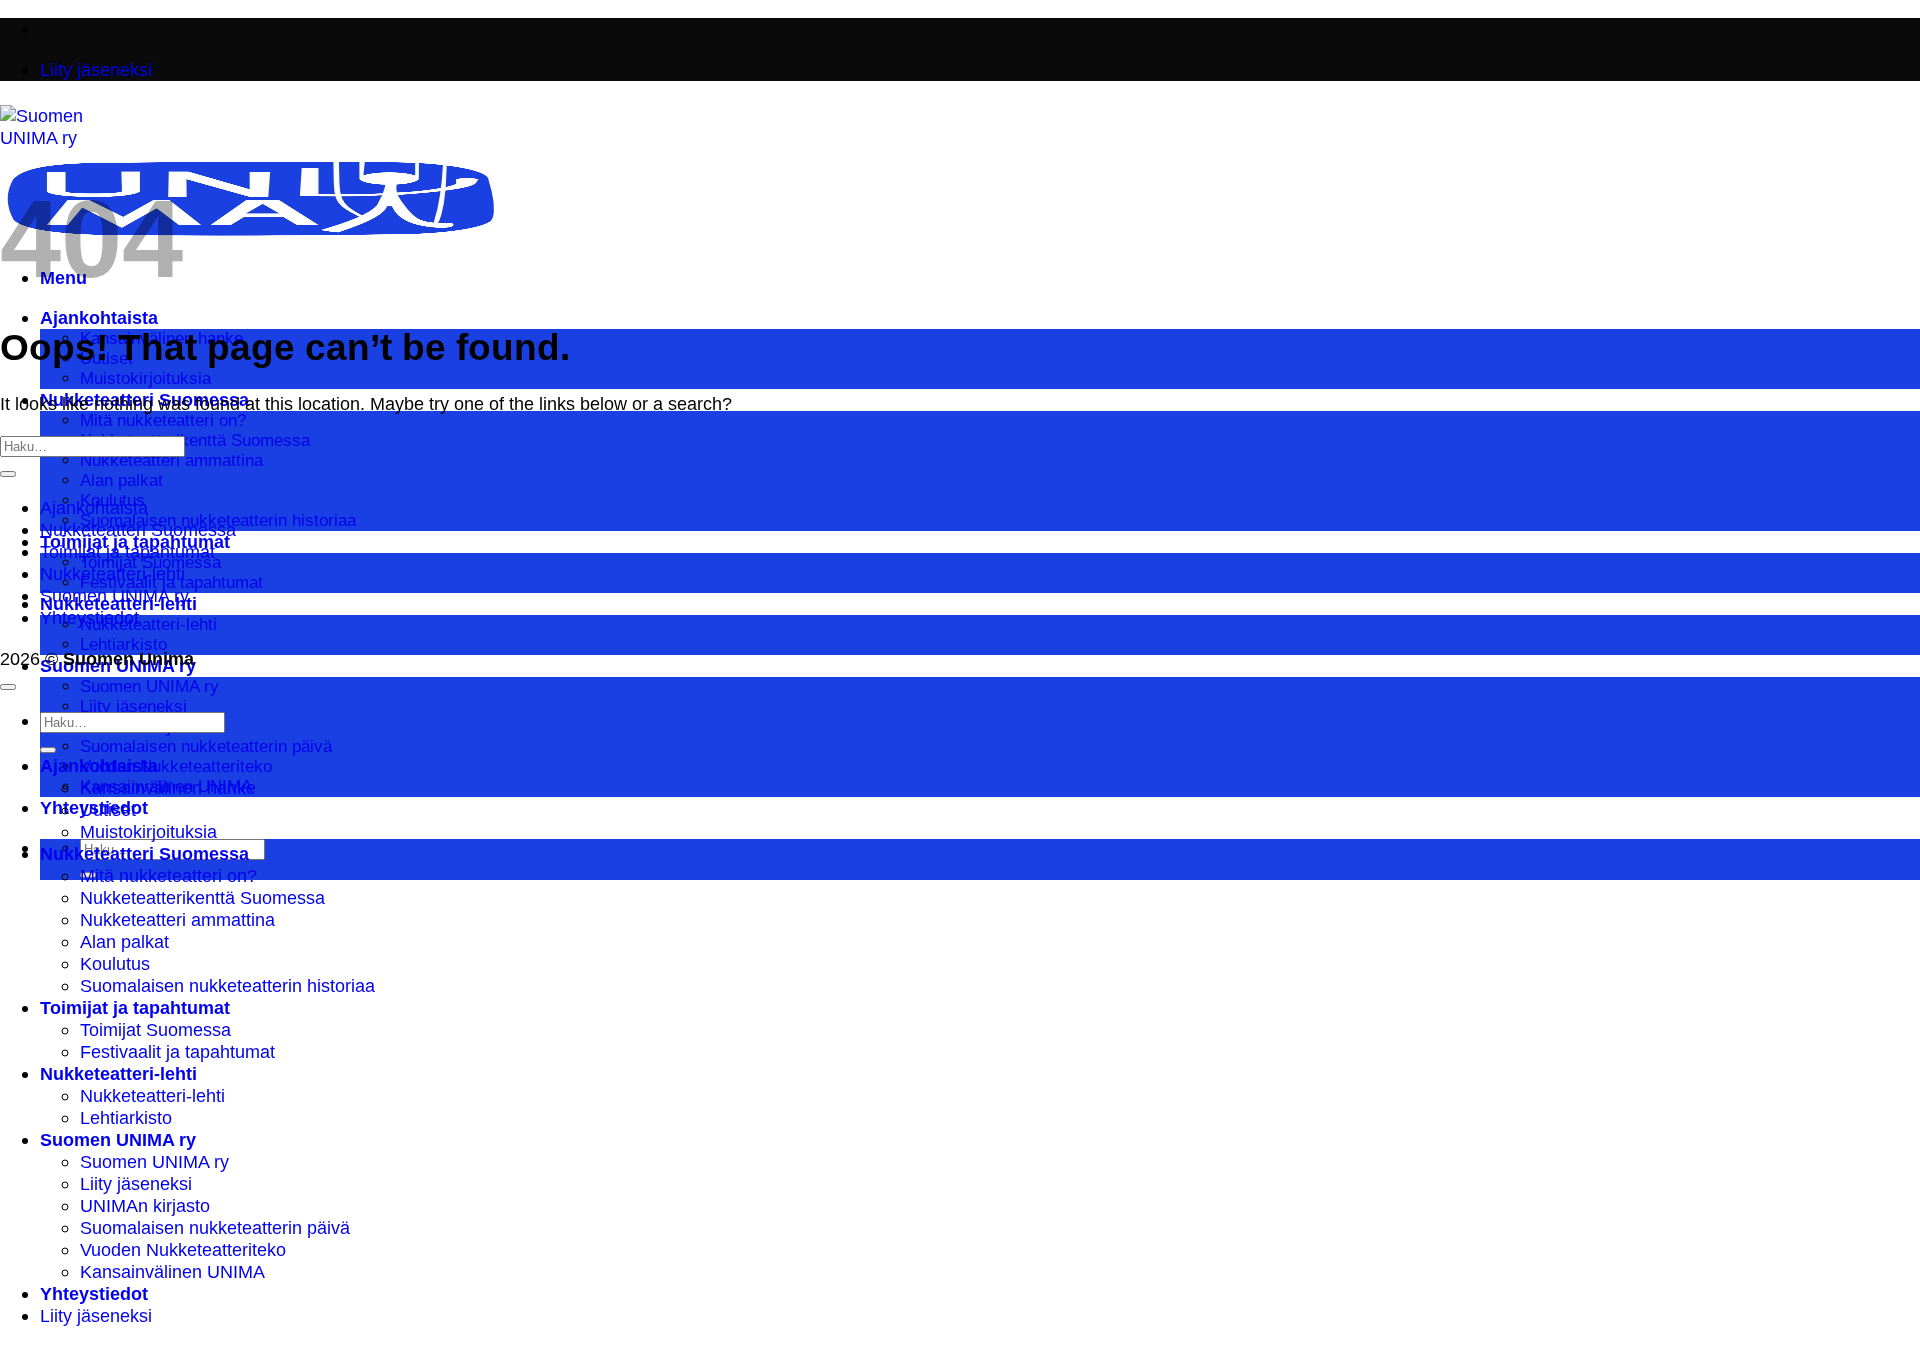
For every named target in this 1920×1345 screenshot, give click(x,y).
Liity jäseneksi (133, 706)
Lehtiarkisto (123, 644)
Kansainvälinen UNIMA (172, 1271)
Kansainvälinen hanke (168, 787)
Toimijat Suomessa (155, 1029)
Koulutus (115, 963)
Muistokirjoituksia (145, 378)
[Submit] (8, 474)
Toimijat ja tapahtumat (127, 551)
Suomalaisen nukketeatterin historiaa (227, 985)
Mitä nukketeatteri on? (163, 420)
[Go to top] (8, 687)
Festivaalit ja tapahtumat (177, 1051)
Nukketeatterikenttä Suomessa (195, 440)
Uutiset (108, 809)
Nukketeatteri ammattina (171, 460)
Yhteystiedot (89, 617)
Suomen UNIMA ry (149, 686)
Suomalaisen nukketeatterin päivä (206, 746)
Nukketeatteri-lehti (148, 624)
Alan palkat (121, 480)
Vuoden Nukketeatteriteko (176, 766)
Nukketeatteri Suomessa (138, 529)
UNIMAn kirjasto (145, 1205)
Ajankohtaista (99, 317)
